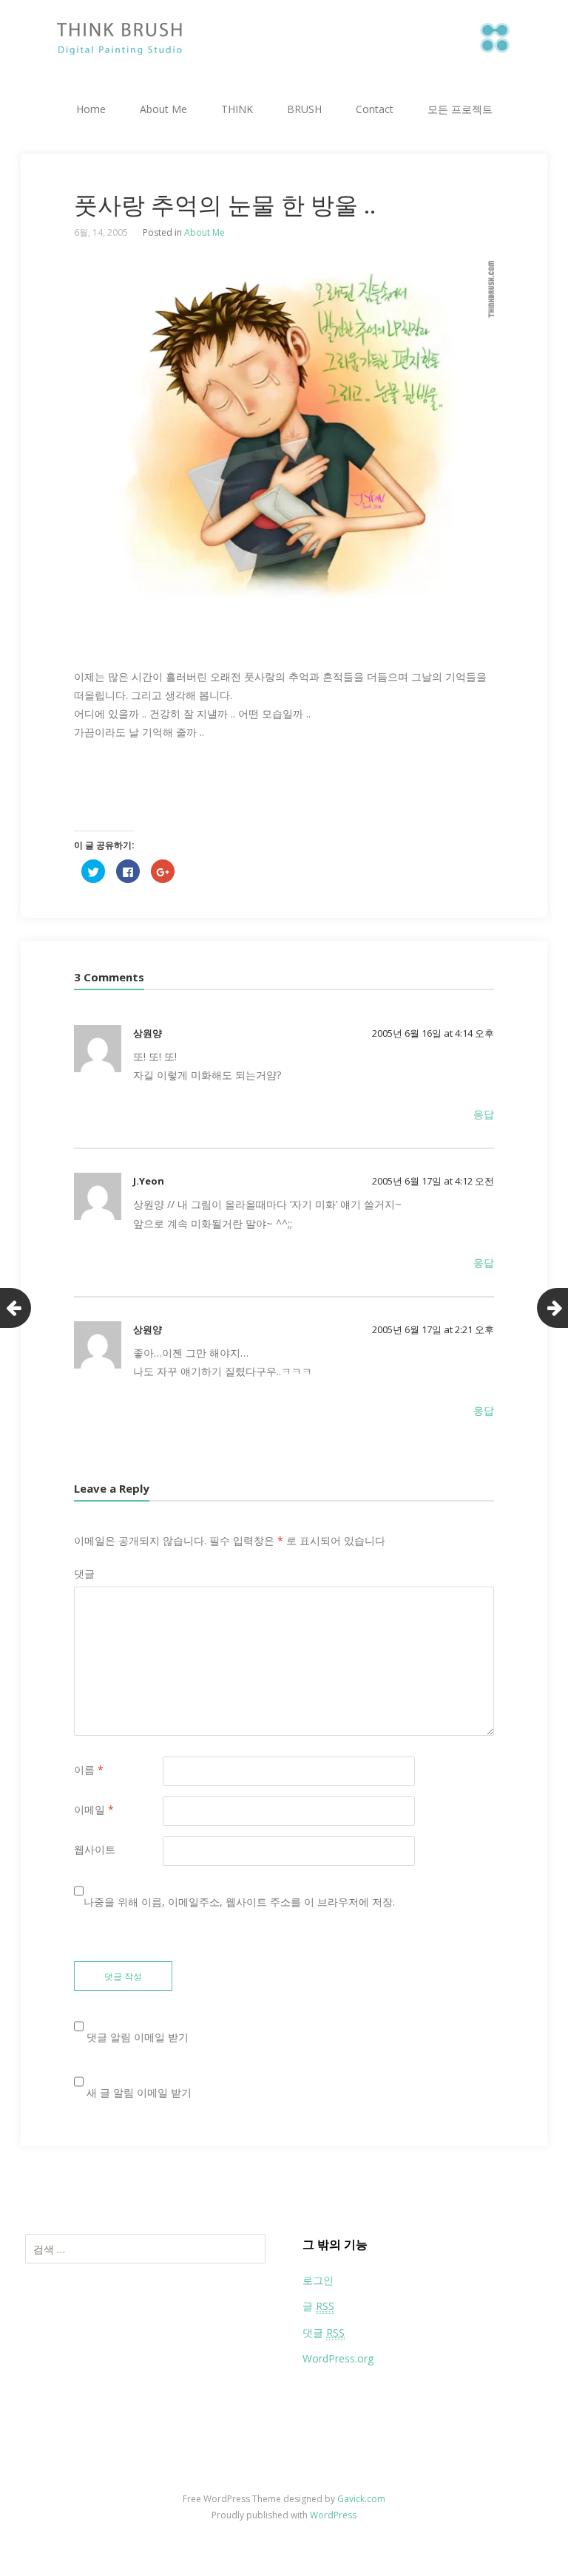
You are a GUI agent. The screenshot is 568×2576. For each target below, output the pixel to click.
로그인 (318, 2280)
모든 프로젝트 (460, 109)
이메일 (94, 1809)
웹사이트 (95, 1849)
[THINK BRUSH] (284, 33)
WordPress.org (338, 2358)
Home (91, 109)
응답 (484, 1114)
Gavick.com (361, 2499)
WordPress (333, 2515)
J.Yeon (149, 1181)
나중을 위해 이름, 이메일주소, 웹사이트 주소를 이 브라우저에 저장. (239, 1902)
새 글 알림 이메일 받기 (139, 2092)
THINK (237, 109)
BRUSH (304, 109)
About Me (163, 109)
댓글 (84, 1574)
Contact (375, 109)
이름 (89, 1769)
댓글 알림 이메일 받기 (138, 2037)
